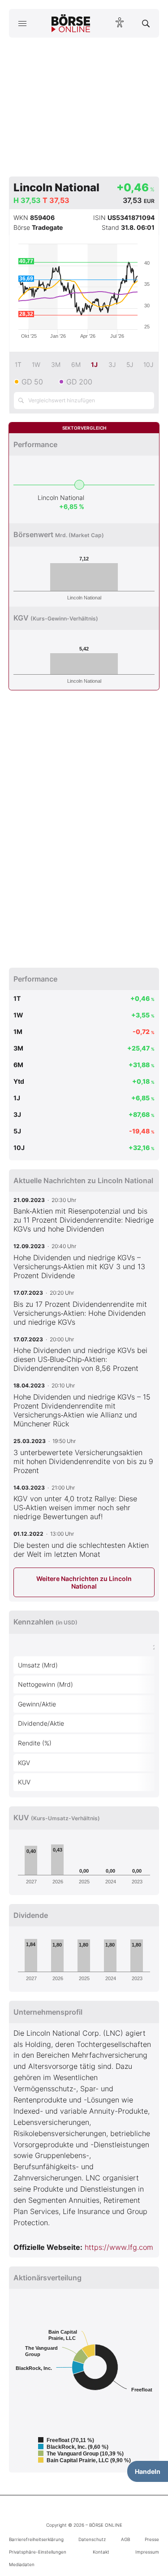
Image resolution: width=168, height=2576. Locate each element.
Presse (152, 2539)
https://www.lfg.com (119, 2247)
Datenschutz (92, 2539)
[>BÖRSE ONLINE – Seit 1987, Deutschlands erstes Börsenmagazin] (71, 23)
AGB (125, 2539)
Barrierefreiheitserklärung (36, 2539)
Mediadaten (22, 2564)
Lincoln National (61, 498)
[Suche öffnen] (146, 23)
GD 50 (32, 382)
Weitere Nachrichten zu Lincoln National (84, 1582)
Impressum (147, 2552)
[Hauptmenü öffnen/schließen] (22, 23)
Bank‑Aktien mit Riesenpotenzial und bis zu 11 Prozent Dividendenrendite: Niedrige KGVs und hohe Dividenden (84, 1220)
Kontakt (101, 2552)
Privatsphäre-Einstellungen (38, 2552)
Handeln (148, 2471)
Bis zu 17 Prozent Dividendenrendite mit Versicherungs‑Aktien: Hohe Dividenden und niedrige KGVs (80, 1313)
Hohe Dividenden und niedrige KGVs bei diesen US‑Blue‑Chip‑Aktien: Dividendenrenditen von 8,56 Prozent (80, 1359)
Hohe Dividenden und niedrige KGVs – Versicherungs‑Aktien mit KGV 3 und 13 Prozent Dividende (79, 1266)
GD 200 (79, 382)
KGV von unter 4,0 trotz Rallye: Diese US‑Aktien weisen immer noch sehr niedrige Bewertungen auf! (75, 1508)
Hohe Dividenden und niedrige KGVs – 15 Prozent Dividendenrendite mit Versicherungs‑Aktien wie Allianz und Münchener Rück (82, 1410)
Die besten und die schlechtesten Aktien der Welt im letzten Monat (81, 1550)
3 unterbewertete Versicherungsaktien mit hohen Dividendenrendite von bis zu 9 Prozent (83, 1461)
